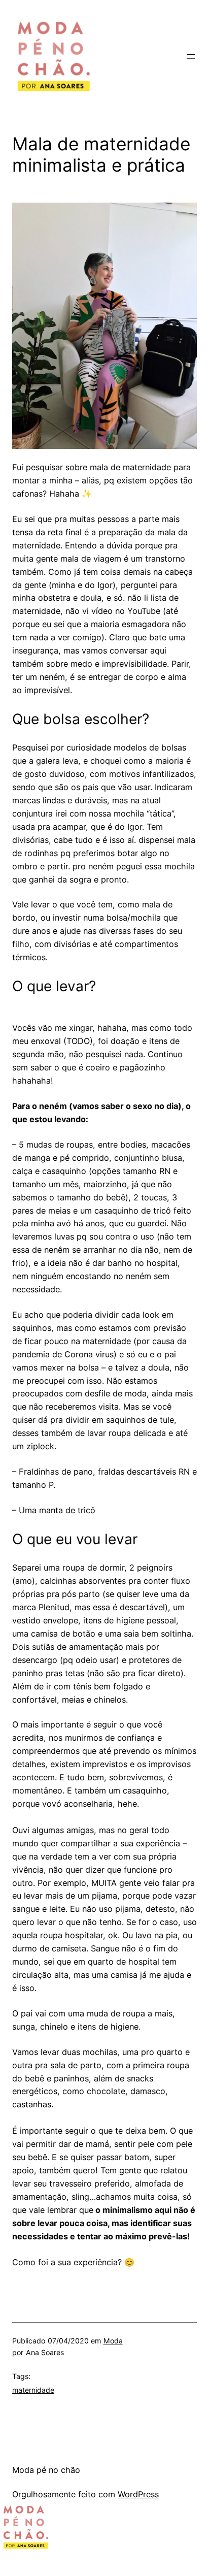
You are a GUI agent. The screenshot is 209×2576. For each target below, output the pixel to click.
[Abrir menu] (191, 56)
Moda (113, 2341)
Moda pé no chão (46, 2470)
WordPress (138, 2494)
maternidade (33, 2390)
